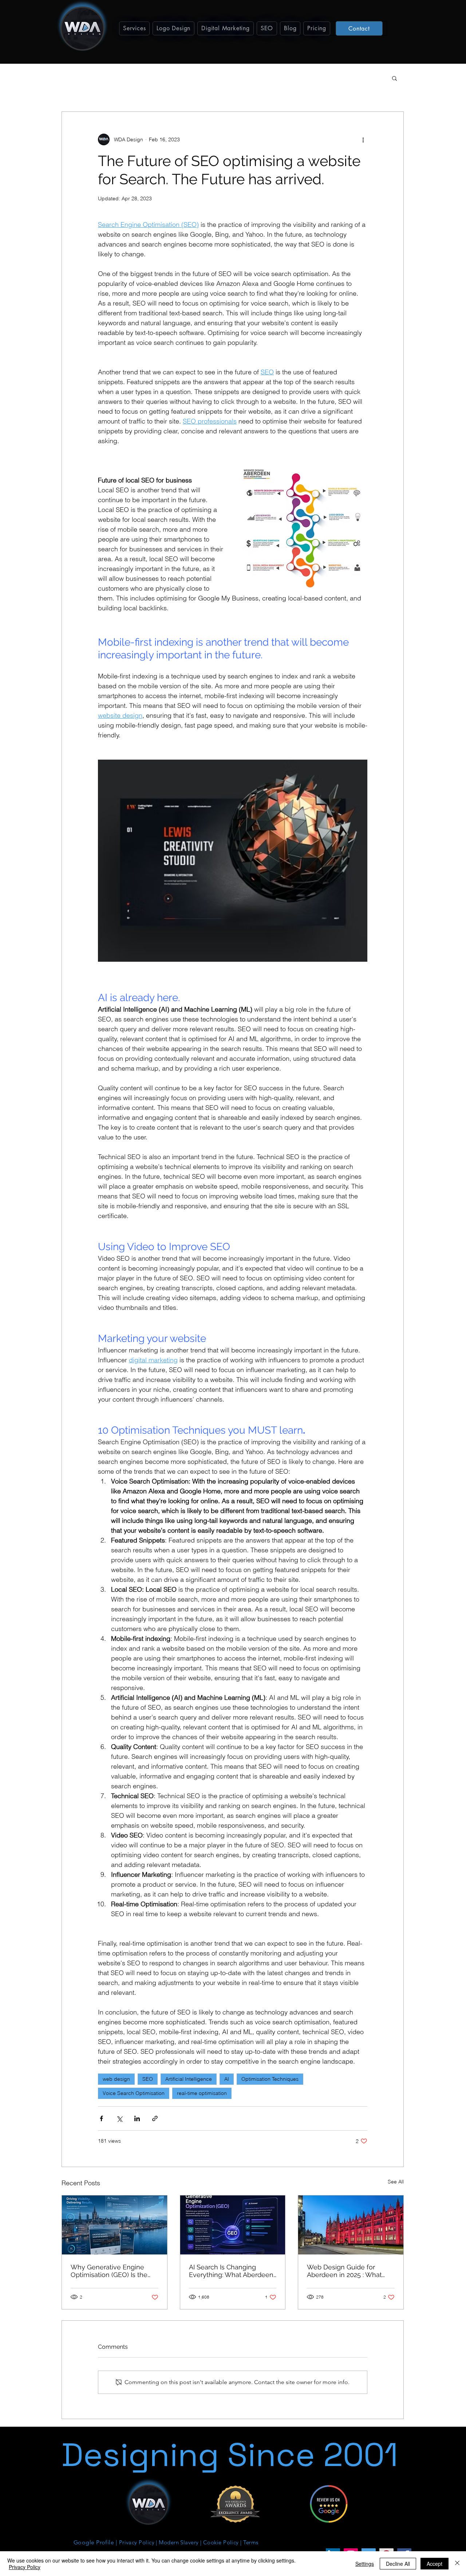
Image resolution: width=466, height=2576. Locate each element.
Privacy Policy (25, 2567)
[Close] (457, 2564)
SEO (148, 2079)
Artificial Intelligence (189, 2079)
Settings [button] (365, 2564)
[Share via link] (155, 2118)
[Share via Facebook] (101, 2118)
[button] (134, 28)
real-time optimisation (202, 2093)
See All (396, 2182)
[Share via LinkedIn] (137, 2118)
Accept (435, 2564)
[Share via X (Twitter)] (119, 2118)
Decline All (398, 2564)
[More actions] (363, 139)
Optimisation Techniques (270, 2079)
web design (116, 2079)
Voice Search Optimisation (134, 2093)
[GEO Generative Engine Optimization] (233, 2225)
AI (227, 2079)
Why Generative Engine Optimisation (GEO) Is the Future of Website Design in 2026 (113, 2271)
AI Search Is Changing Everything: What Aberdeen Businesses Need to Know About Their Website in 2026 (232, 2271)
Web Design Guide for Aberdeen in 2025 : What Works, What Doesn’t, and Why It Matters (346, 2271)
